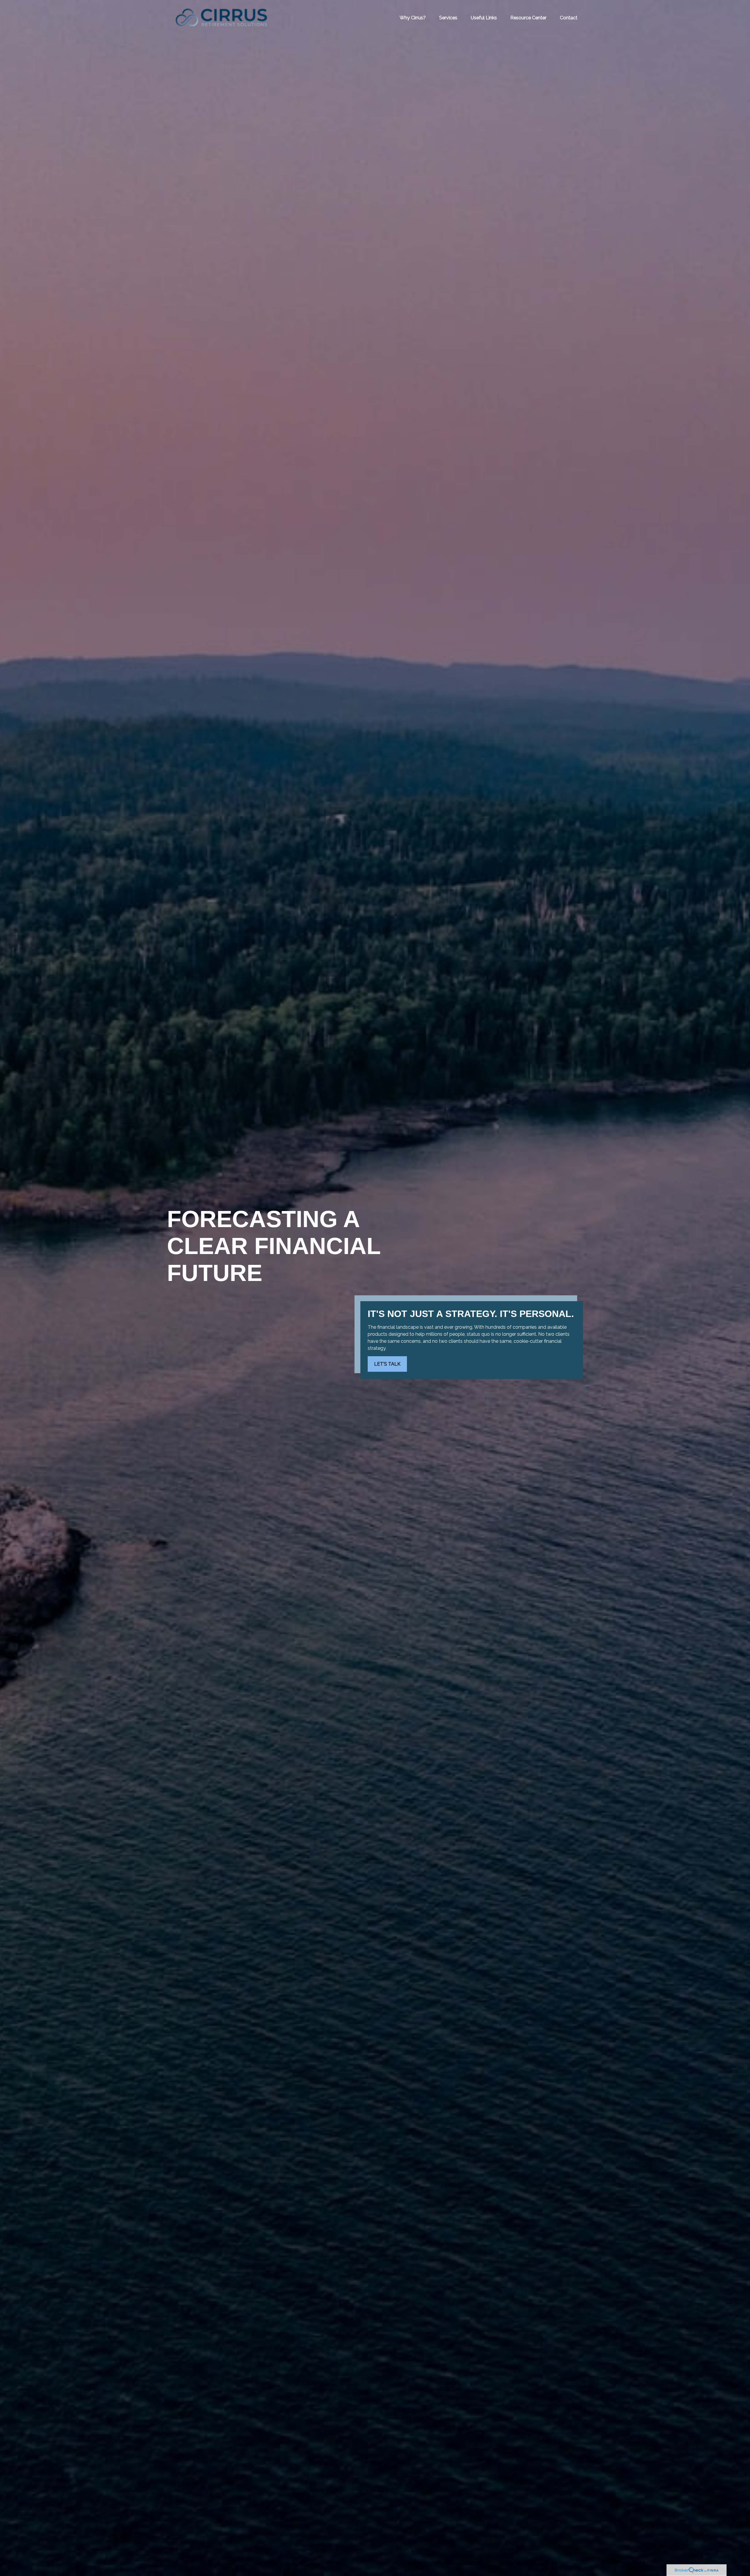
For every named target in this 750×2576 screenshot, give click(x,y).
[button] (413, 18)
